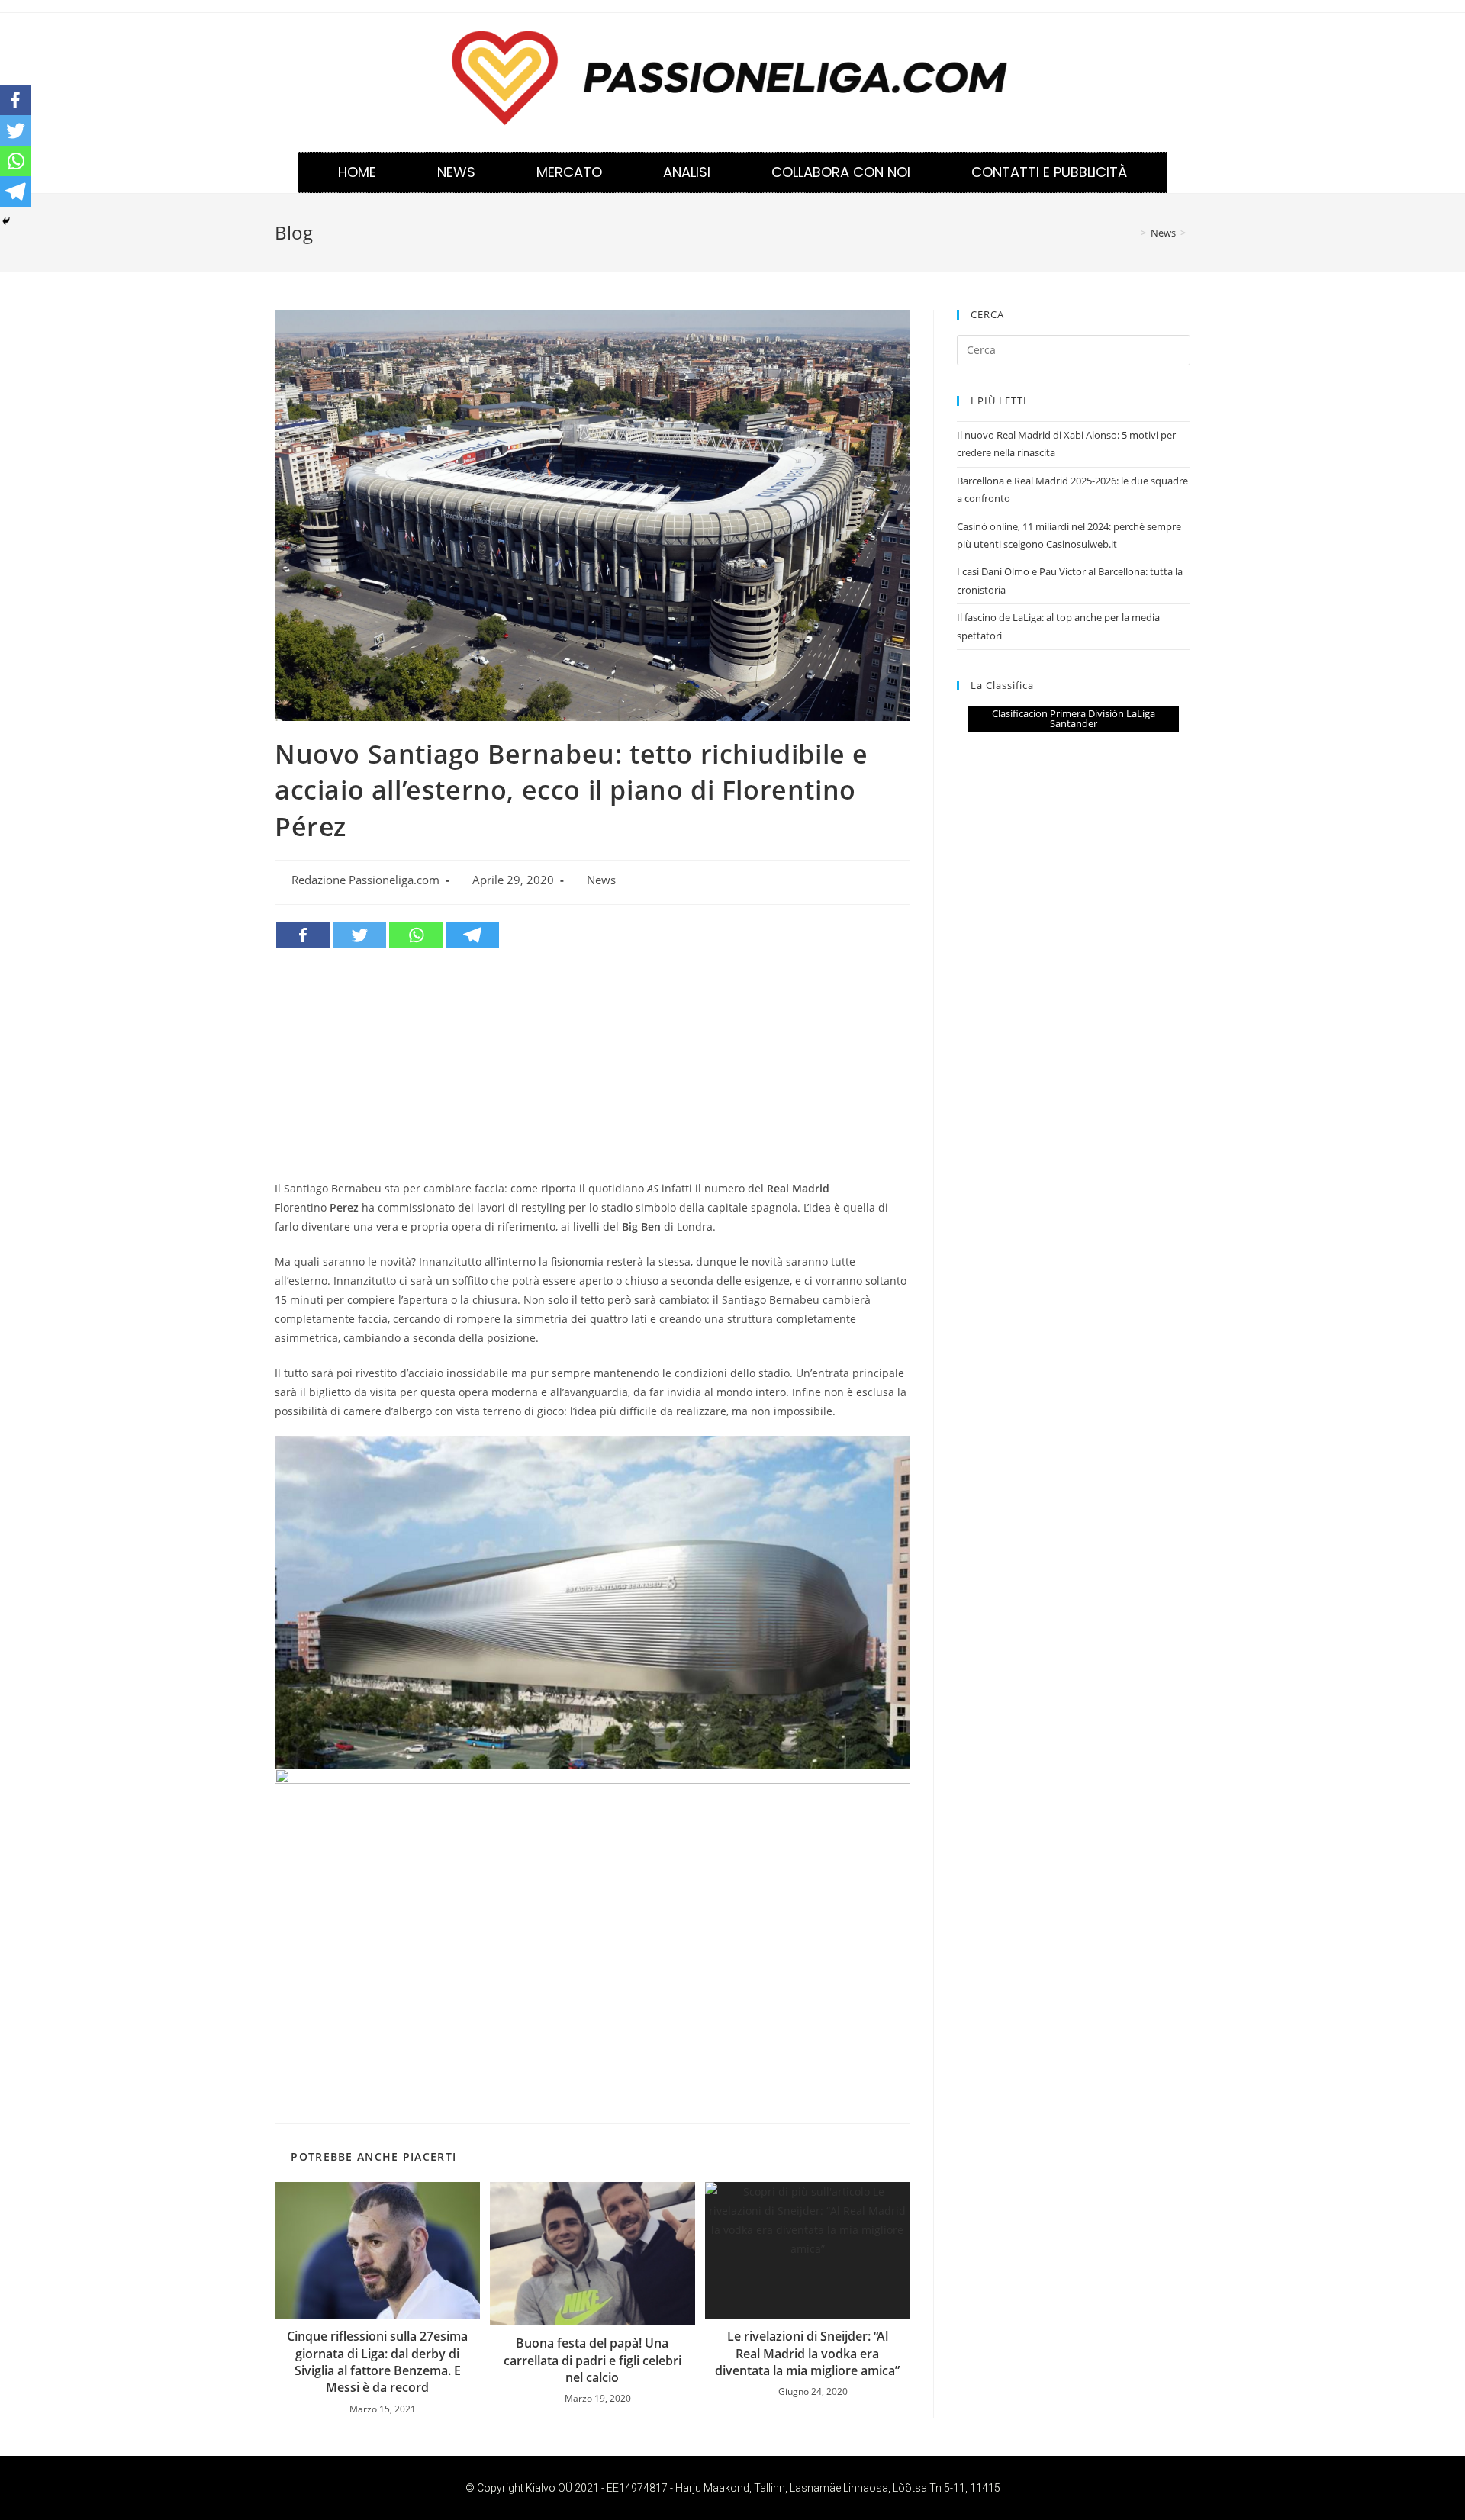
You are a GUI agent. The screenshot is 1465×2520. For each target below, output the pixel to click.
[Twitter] (359, 935)
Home (357, 172)
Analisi (687, 172)
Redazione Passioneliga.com (365, 880)
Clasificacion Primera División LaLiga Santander (1074, 718)
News (456, 172)
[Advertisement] (592, 1064)
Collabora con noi (841, 172)
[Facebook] (303, 935)
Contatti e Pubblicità (1049, 172)
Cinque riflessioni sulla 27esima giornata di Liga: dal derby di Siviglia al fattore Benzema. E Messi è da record (377, 2362)
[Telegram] (472, 935)
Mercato (569, 172)
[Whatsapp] (416, 935)
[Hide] (6, 221)
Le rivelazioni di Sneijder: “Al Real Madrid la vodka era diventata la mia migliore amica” (807, 2353)
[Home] (1132, 233)
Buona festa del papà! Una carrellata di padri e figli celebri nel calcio (592, 2360)
